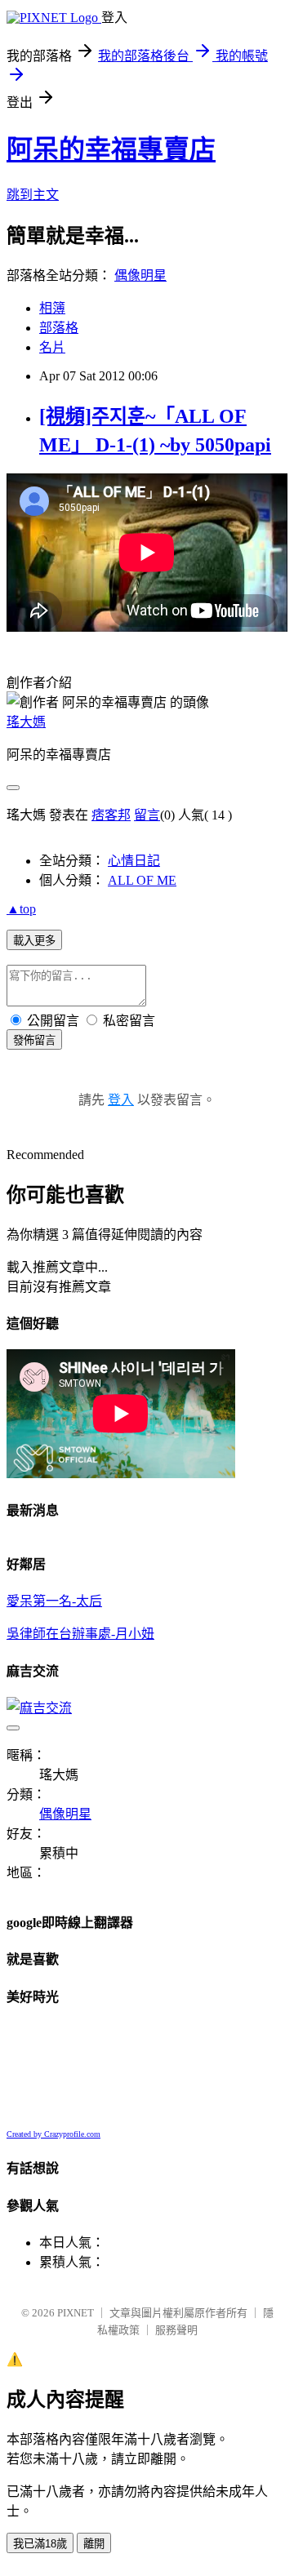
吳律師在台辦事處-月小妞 (80, 1634)
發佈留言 (34, 1040)
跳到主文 (33, 195)
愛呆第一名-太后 (54, 1601)
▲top (21, 909)
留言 (147, 815)
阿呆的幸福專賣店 (111, 149)
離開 (94, 2544)
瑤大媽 (26, 722)
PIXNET (76, 2313)
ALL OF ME (142, 880)
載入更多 (34, 941)
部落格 (59, 328)
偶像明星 (140, 275)
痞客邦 (111, 815)
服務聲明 (176, 2330)
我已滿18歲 (40, 2544)
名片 (52, 347)
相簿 (52, 308)
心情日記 (134, 861)
